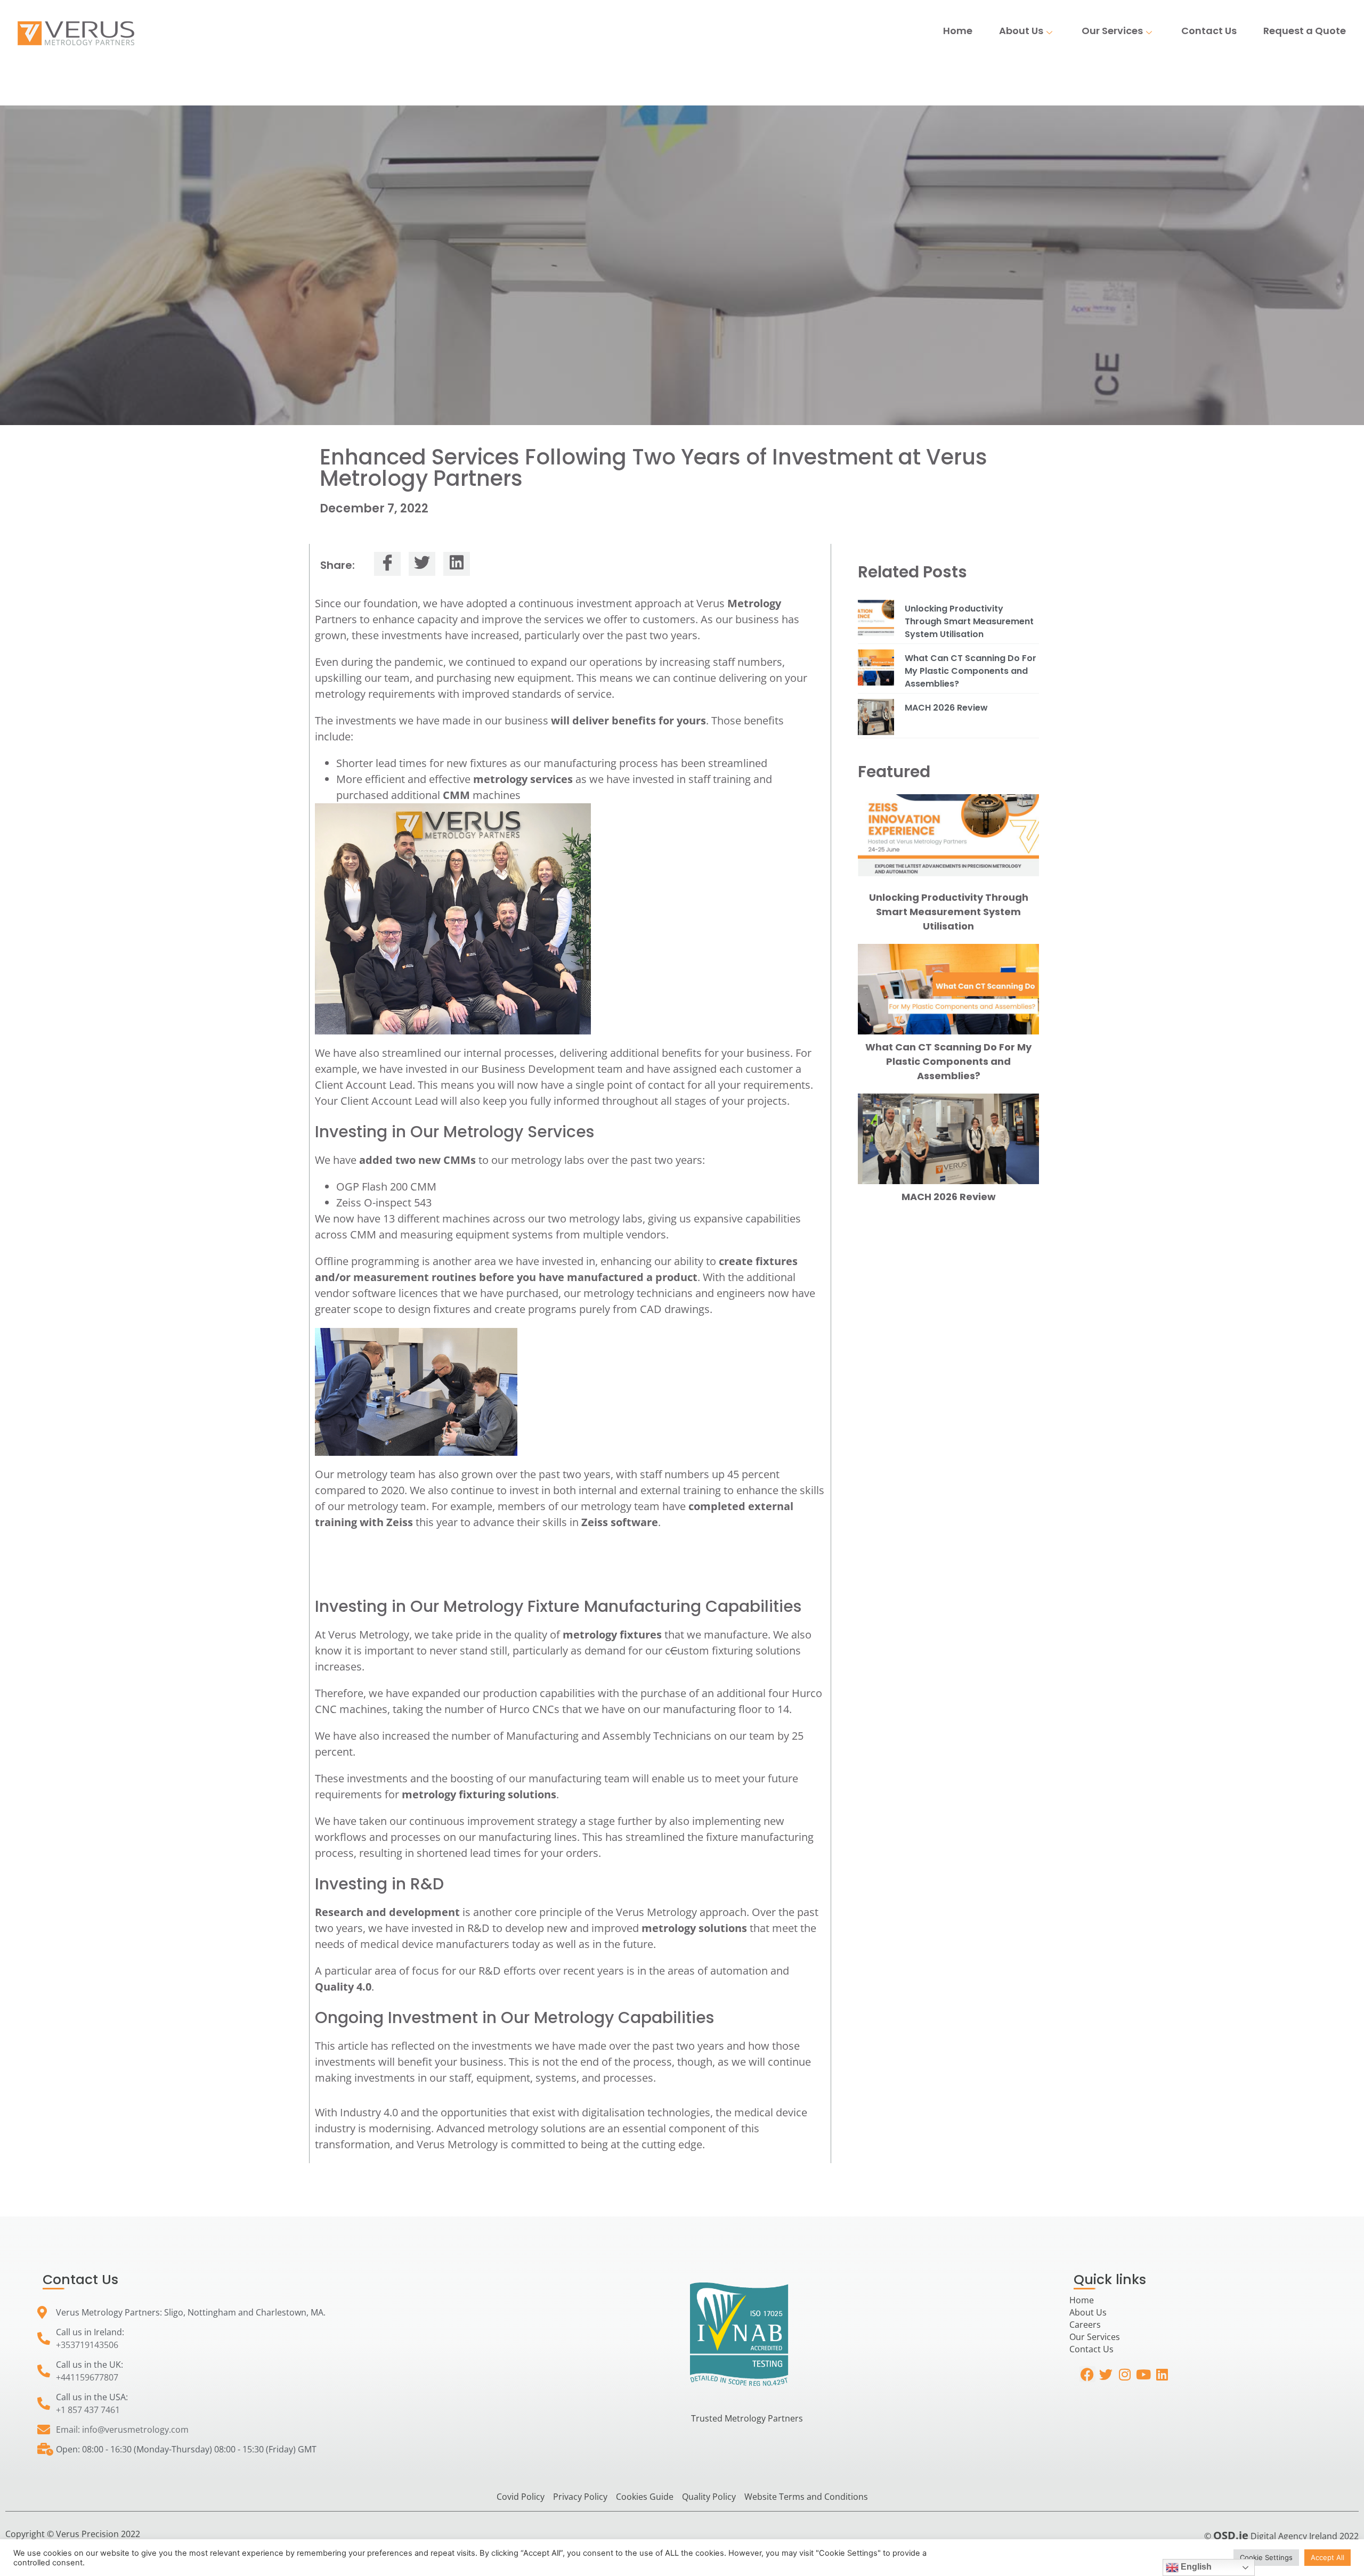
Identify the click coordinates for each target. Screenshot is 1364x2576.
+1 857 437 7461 (88, 2410)
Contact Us (1209, 31)
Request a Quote (1305, 31)
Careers (1085, 2325)
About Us (1021, 31)
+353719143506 (87, 2345)
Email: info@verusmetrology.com (122, 2430)
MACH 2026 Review (946, 708)
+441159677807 (87, 2377)
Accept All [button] (1328, 2557)
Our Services (1112, 31)
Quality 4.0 (343, 1987)
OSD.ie (1231, 2535)
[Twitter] (1106, 2374)
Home (958, 31)
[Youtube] (1143, 2374)
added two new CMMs (417, 1160)
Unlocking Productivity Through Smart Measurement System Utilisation (969, 621)
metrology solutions (694, 1928)
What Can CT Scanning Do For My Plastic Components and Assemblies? (971, 671)
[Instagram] (1125, 2374)
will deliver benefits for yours (628, 720)
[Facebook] (1087, 2374)
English (1195, 2567)
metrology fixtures (612, 1635)
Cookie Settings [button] (1266, 2557)
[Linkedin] (1162, 2374)
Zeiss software (620, 1522)
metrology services (523, 779)
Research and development (387, 1912)
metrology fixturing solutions (479, 1794)
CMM (456, 795)
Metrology (754, 603)
